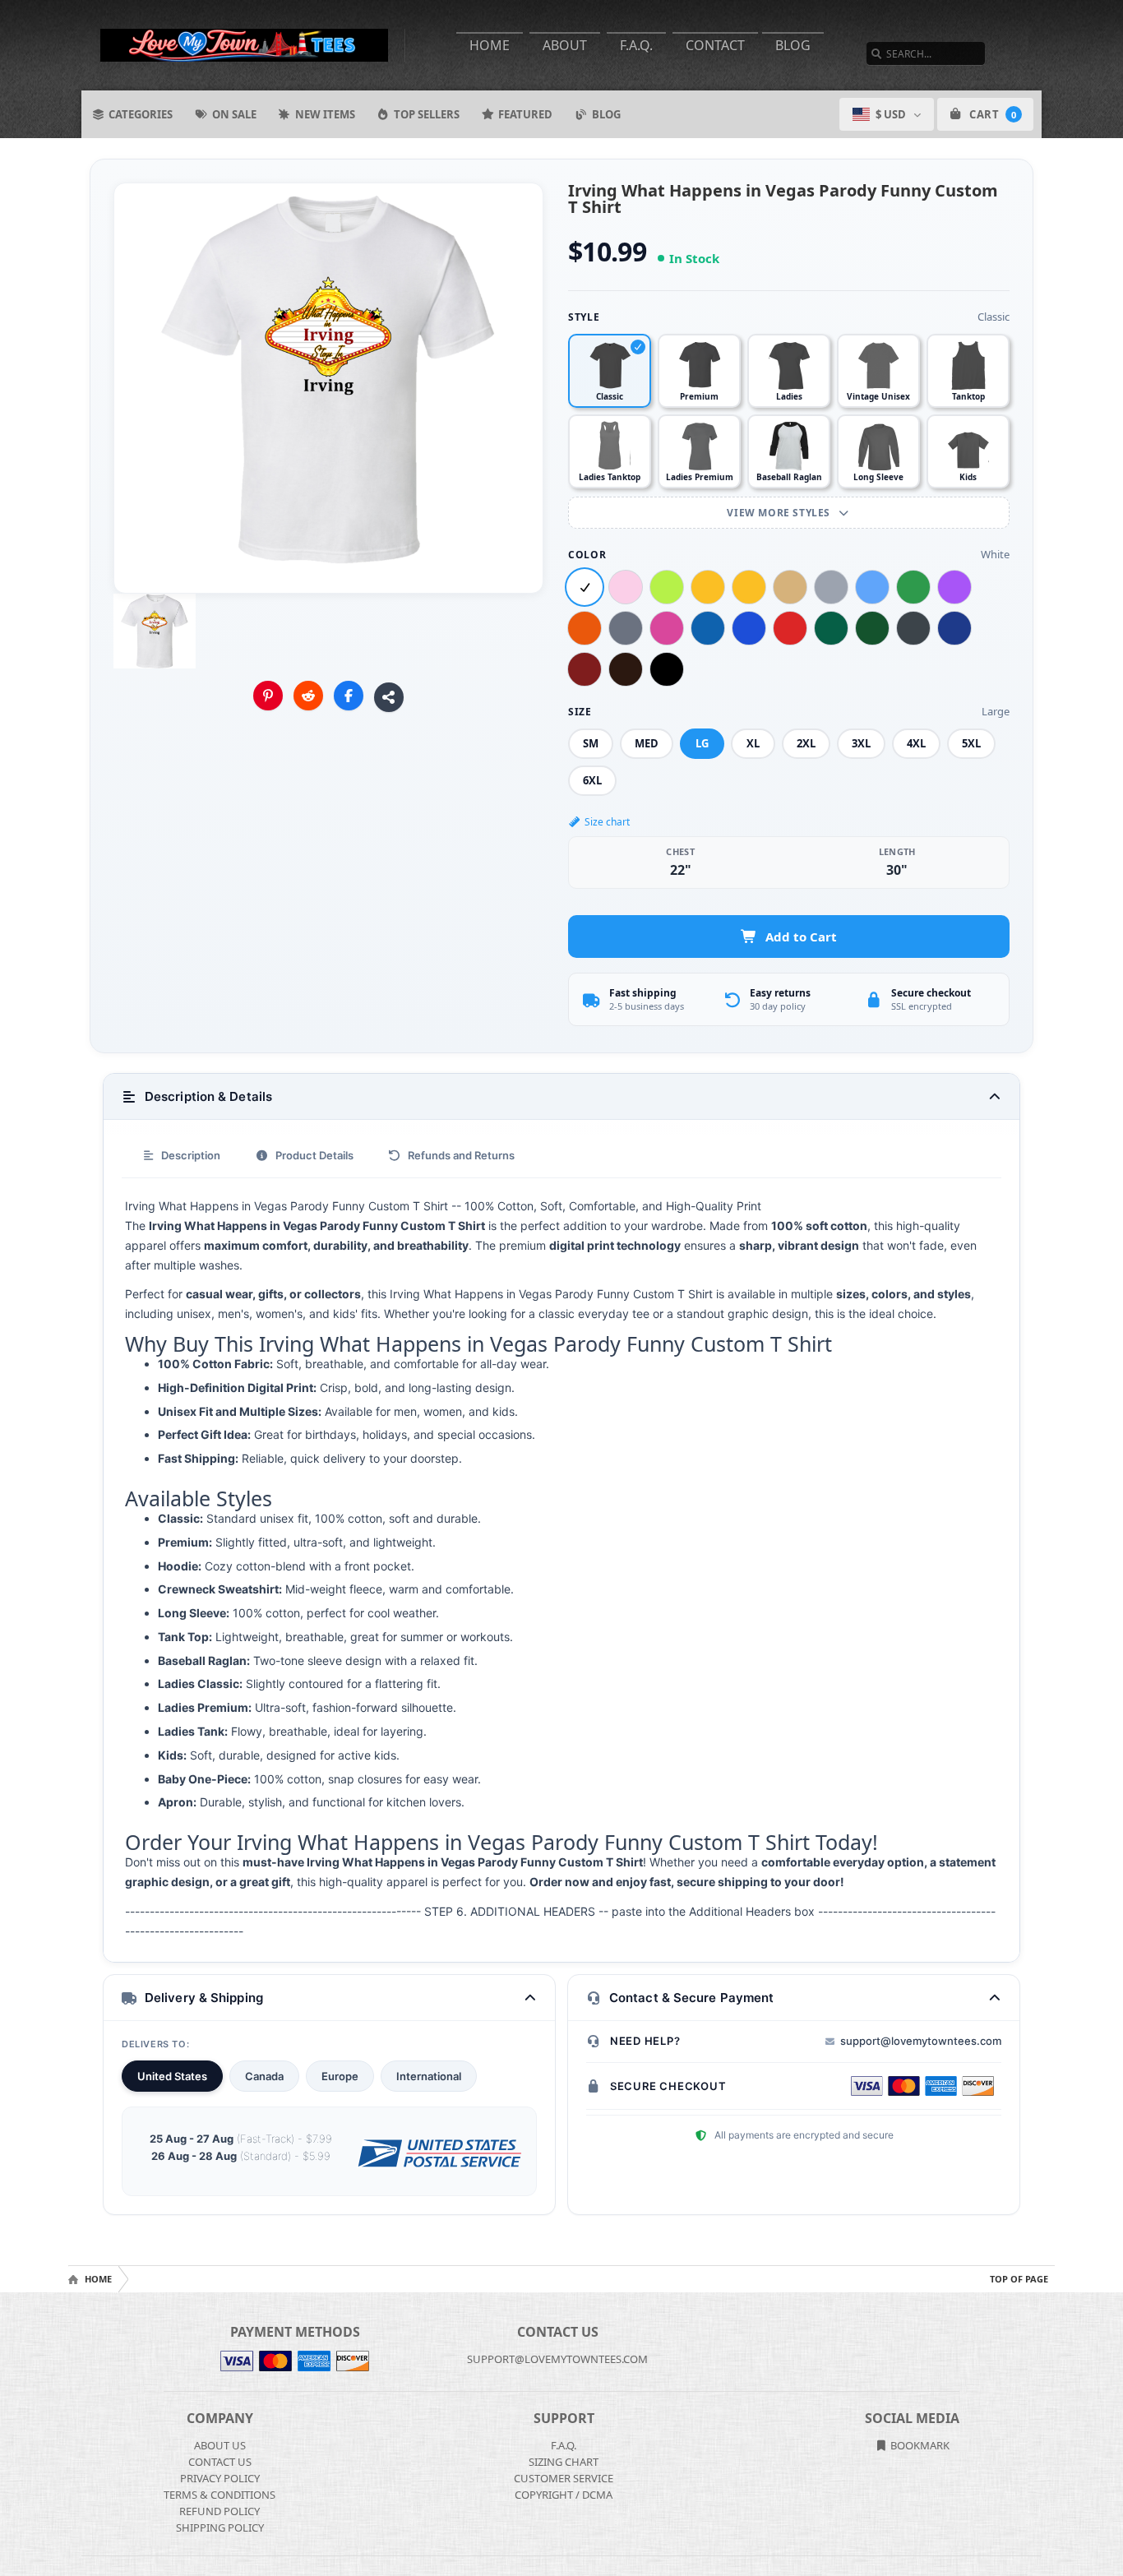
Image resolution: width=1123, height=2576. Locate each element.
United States (172, 2076)
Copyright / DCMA (564, 2495)
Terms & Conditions (220, 2495)
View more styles (780, 513)
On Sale (234, 114)
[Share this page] (389, 697)
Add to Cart (801, 937)
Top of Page (1019, 2279)
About (565, 45)
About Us (220, 2445)
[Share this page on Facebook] (349, 696)
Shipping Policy (220, 2527)
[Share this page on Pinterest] (268, 696)
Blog (793, 45)
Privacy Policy (220, 2478)
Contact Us (220, 2462)
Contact (715, 45)
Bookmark (919, 2445)
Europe (340, 2076)
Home (490, 45)
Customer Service (564, 2478)
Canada (264, 2076)
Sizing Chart (564, 2462)
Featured (525, 114)
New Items (325, 114)
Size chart (607, 822)
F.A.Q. (636, 45)
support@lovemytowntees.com (921, 2041)
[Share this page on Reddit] (308, 696)
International (429, 2076)
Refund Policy (220, 2511)
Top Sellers (427, 114)
